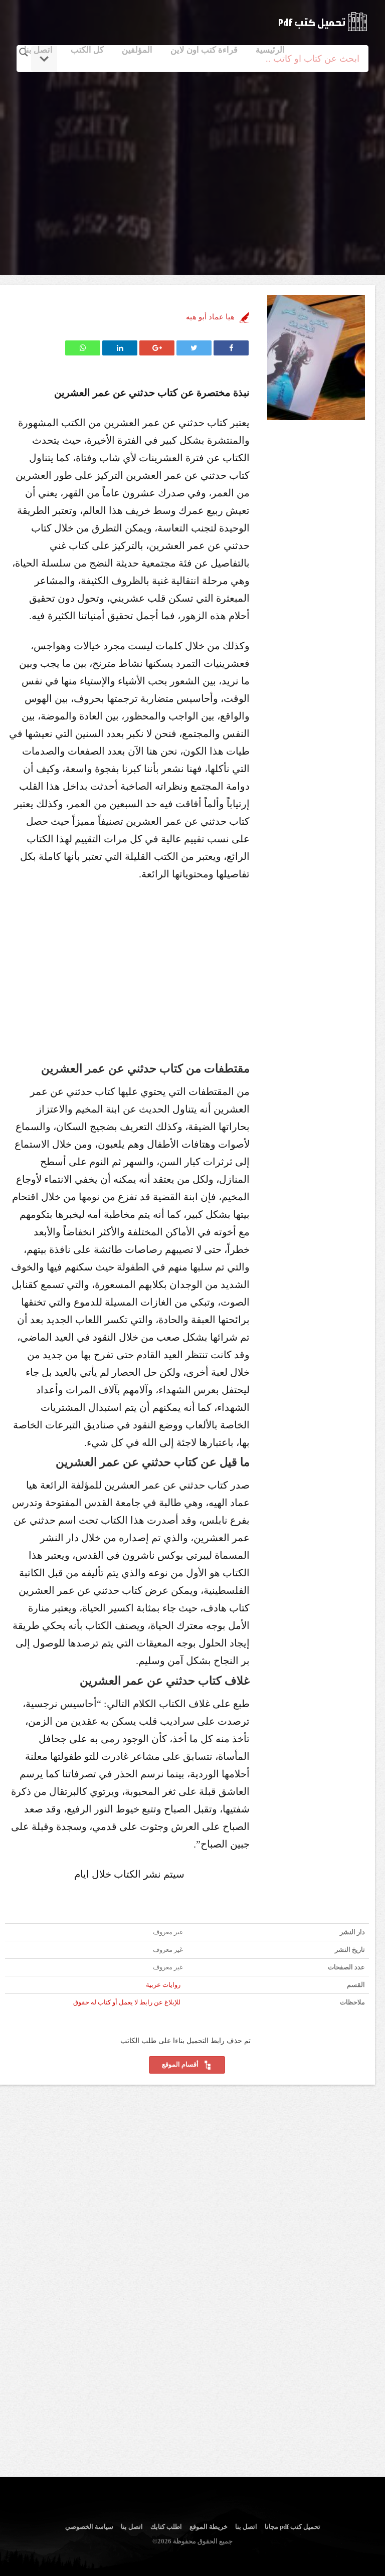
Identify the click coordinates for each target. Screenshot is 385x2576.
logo (323, 22)
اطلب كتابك (166, 2527)
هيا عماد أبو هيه (210, 317)
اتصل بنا (38, 50)
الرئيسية (270, 50)
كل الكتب (87, 50)
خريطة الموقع (209, 2527)
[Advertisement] (194, 162)
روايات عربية (163, 1985)
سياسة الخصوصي (89, 2527)
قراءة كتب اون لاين (204, 50)
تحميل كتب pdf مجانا (293, 2527)
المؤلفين (137, 50)
